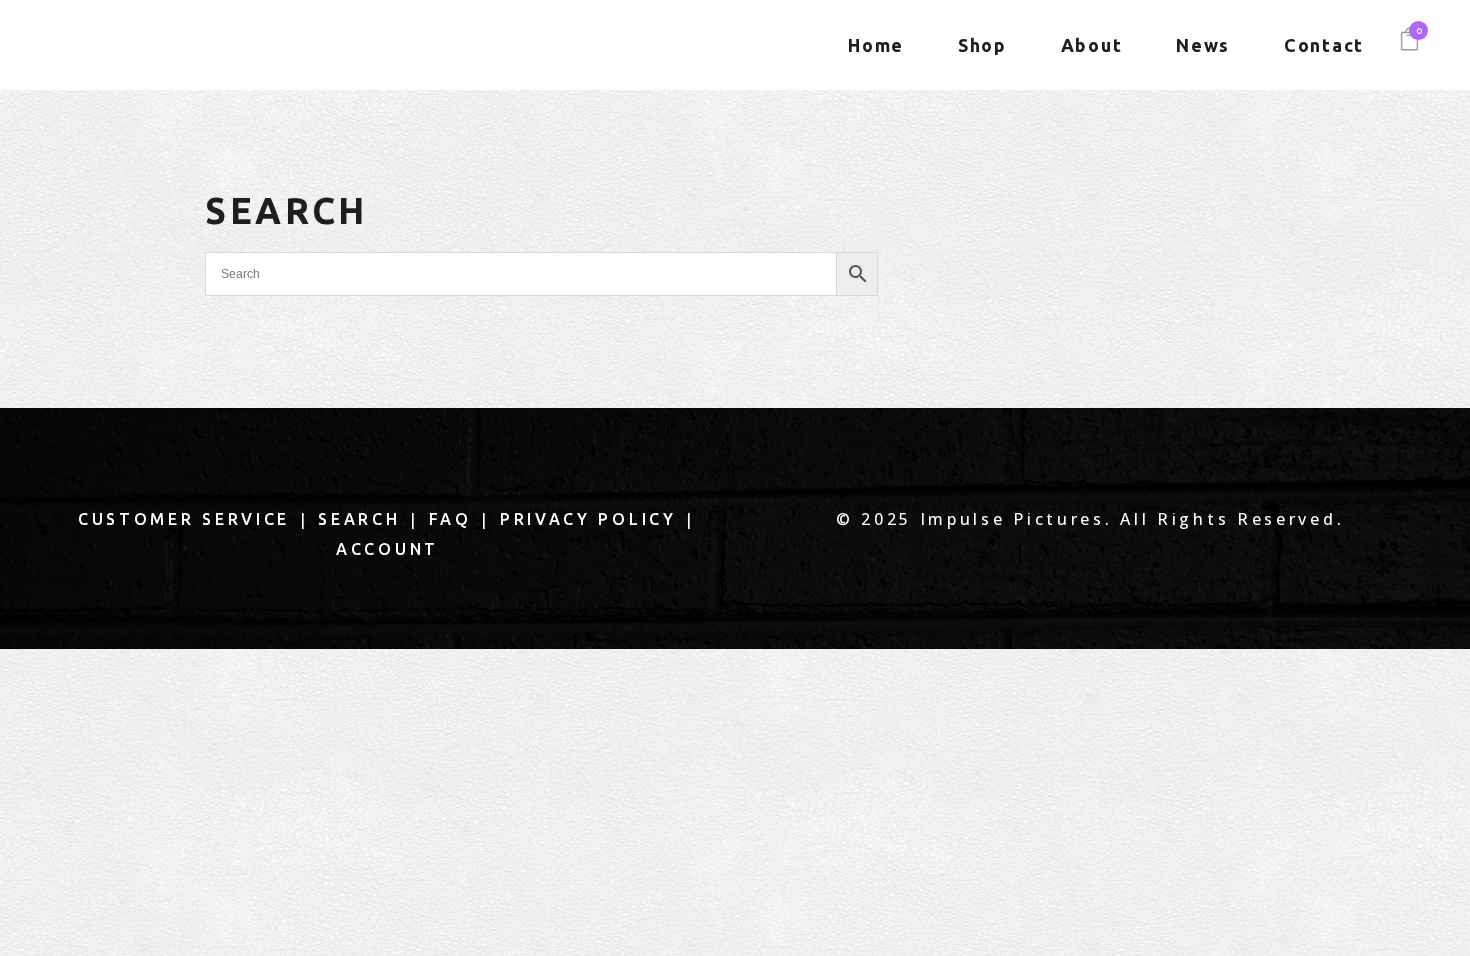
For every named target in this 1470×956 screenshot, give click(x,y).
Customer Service (184, 519)
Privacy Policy (588, 519)
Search (359, 519)
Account (387, 549)
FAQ (450, 519)
